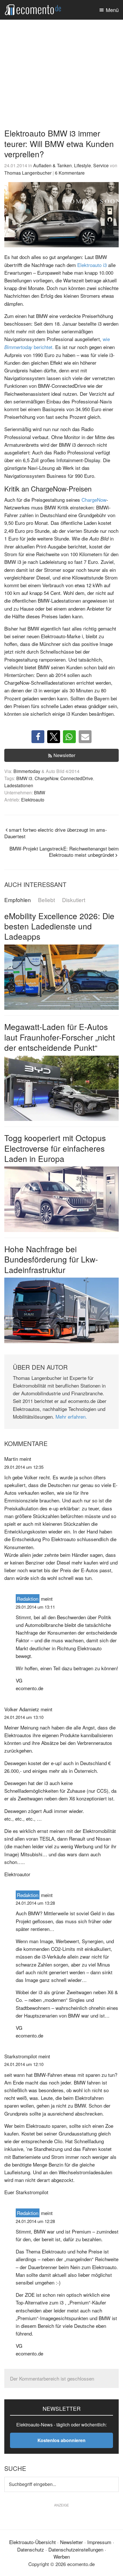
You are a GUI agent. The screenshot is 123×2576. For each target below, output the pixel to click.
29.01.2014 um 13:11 (35, 1607)
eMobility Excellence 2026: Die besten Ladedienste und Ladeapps (59, 926)
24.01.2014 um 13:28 (35, 1903)
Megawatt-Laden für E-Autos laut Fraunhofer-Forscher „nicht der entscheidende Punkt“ (60, 1037)
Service (101, 165)
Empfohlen (18, 900)
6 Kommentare (70, 173)
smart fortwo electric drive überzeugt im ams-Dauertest (56, 833)
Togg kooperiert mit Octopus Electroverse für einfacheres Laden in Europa (55, 1148)
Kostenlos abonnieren (61, 2440)
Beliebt (46, 900)
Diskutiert (74, 900)
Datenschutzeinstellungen (76, 2549)
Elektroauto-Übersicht (32, 2542)
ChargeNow (94, 500)
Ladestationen (19, 785)
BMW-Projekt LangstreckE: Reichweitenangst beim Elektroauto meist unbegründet (64, 852)
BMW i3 (24, 778)
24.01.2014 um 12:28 (35, 2221)
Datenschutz (31, 2549)
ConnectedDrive (77, 778)
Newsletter (64, 755)
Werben (62, 2556)
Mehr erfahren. (71, 1417)
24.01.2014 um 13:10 (24, 1717)
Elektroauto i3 (92, 265)
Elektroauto (33, 799)
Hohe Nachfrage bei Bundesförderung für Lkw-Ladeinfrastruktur (51, 1259)
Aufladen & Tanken (52, 165)
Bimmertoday (27, 771)
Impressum (99, 2542)
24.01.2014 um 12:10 (24, 2064)
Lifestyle (83, 165)
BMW (40, 792)
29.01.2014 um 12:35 (24, 1467)
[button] (38, 737)
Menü (112, 10)
